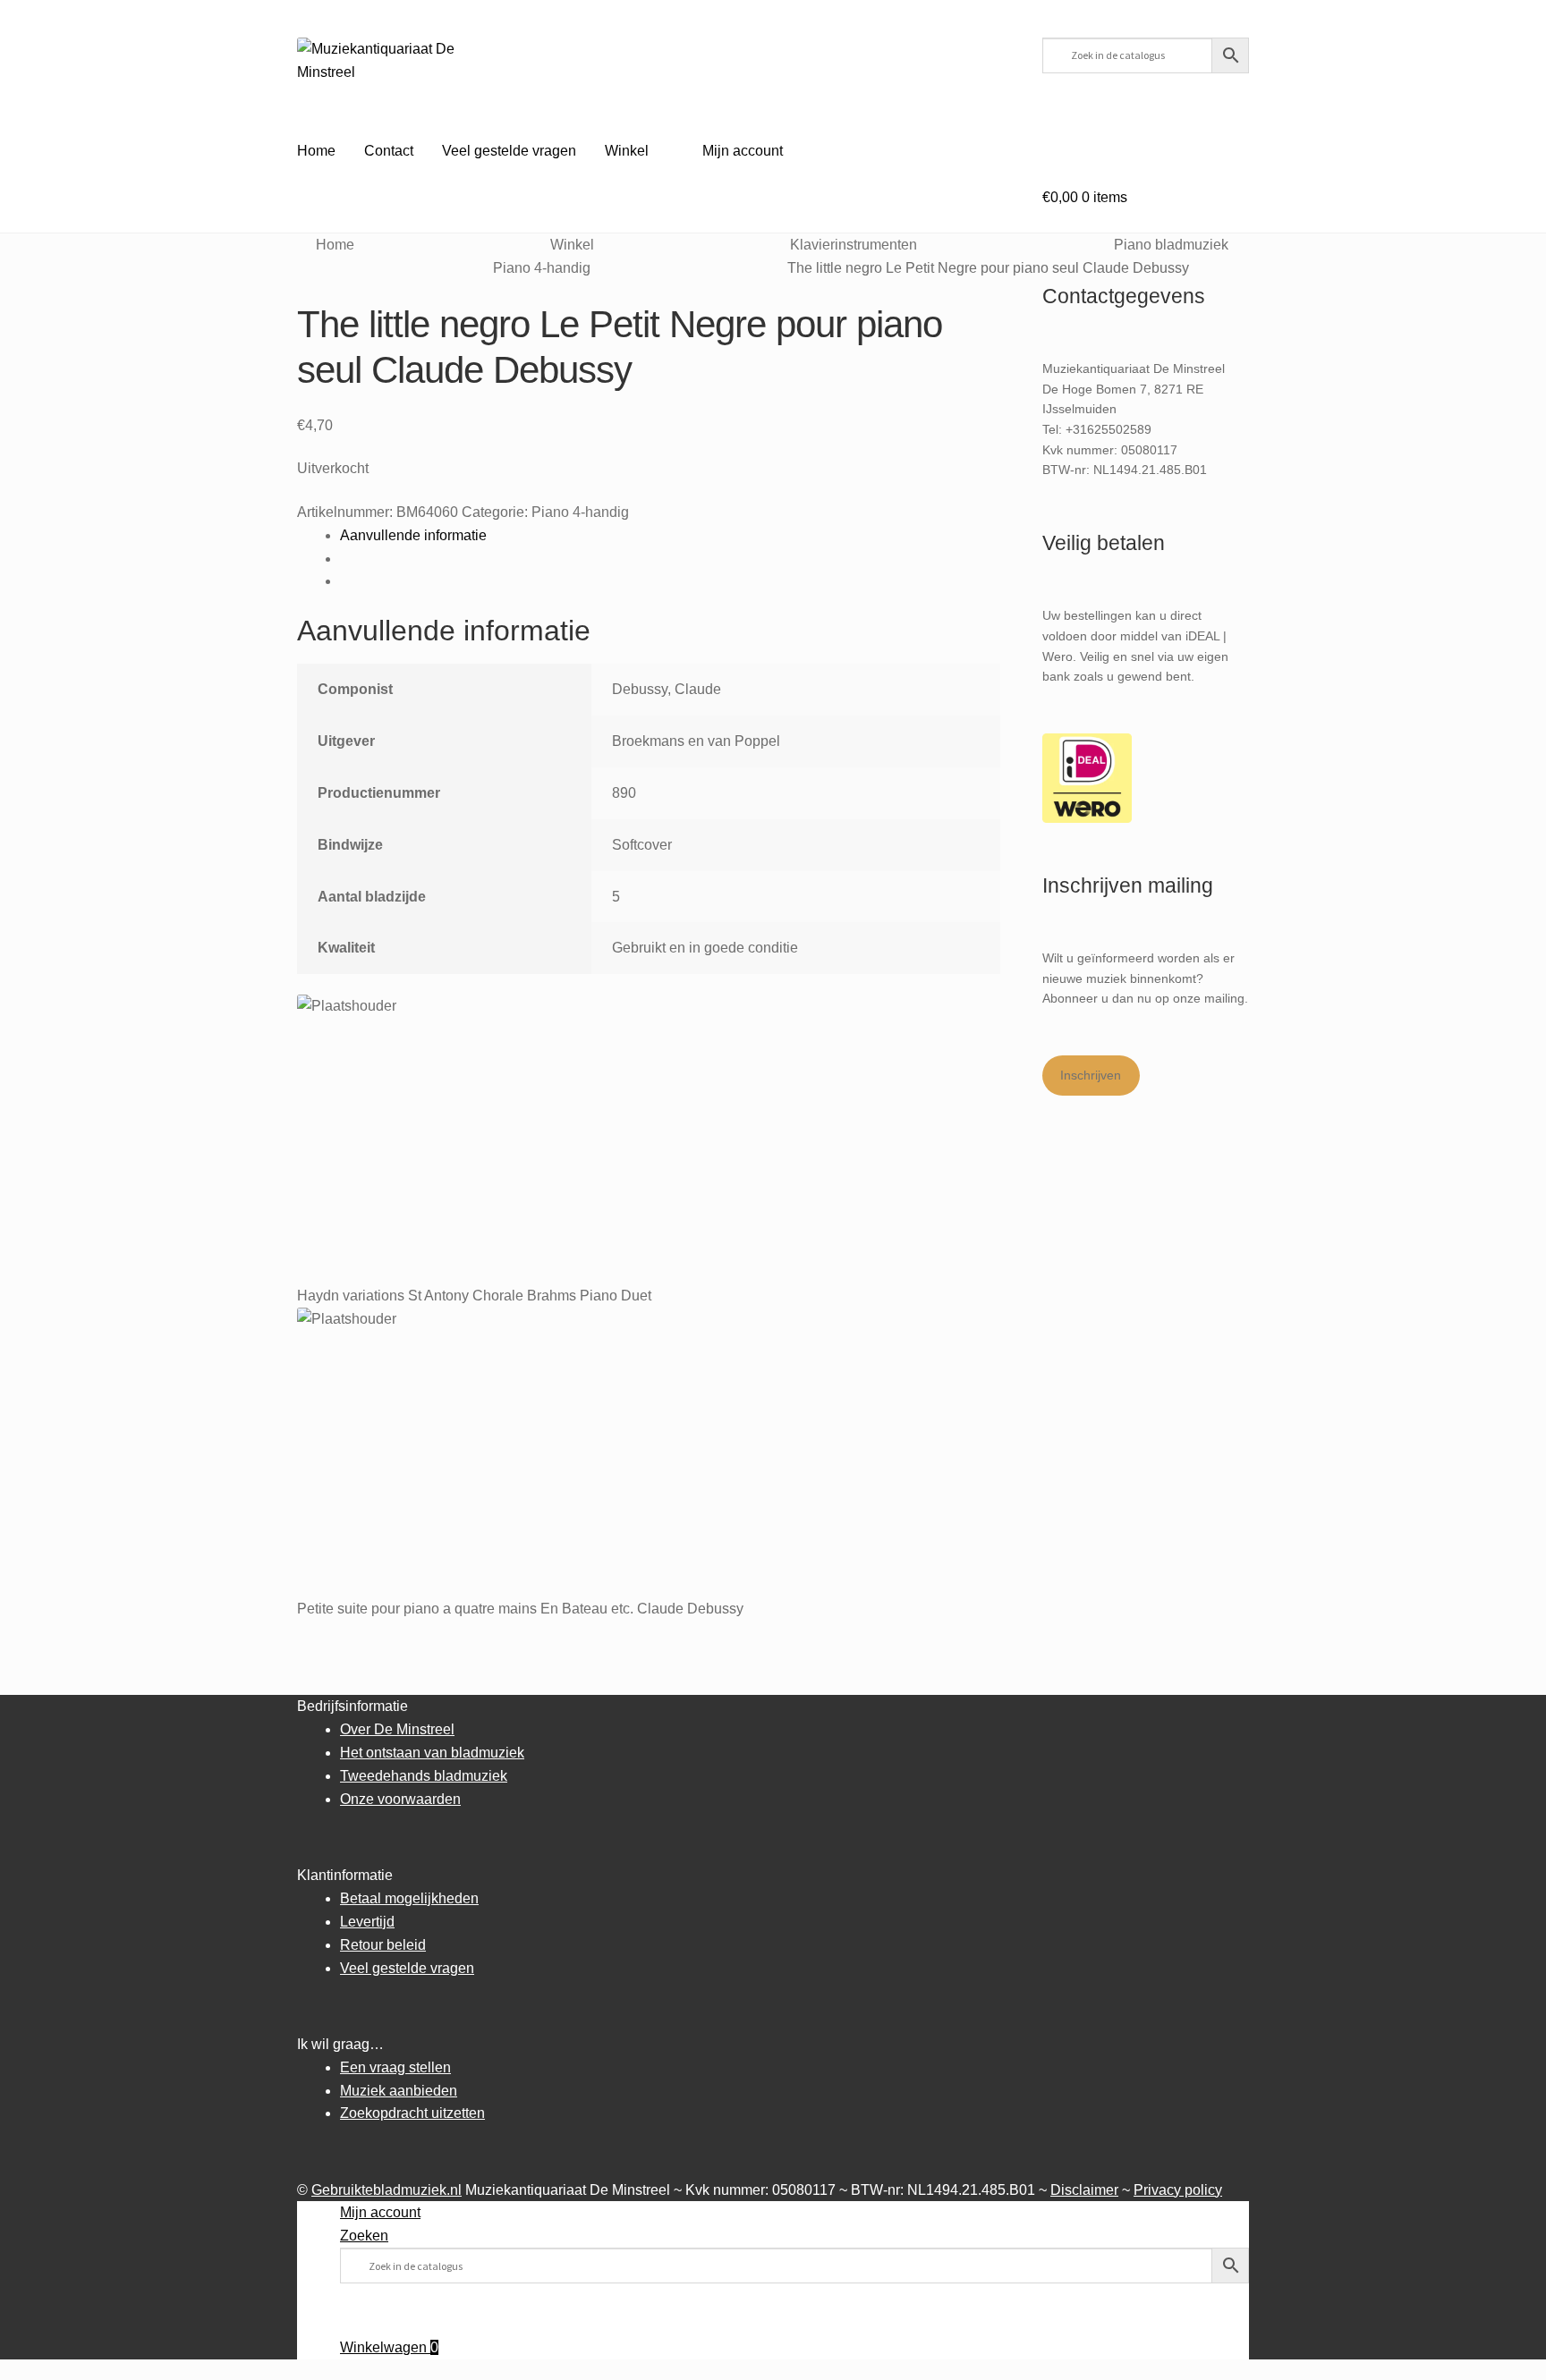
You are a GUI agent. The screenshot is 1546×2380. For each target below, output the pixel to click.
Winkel (627, 151)
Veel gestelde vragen (509, 151)
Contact (389, 151)
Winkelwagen (389, 2347)
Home (316, 151)
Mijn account (743, 151)
